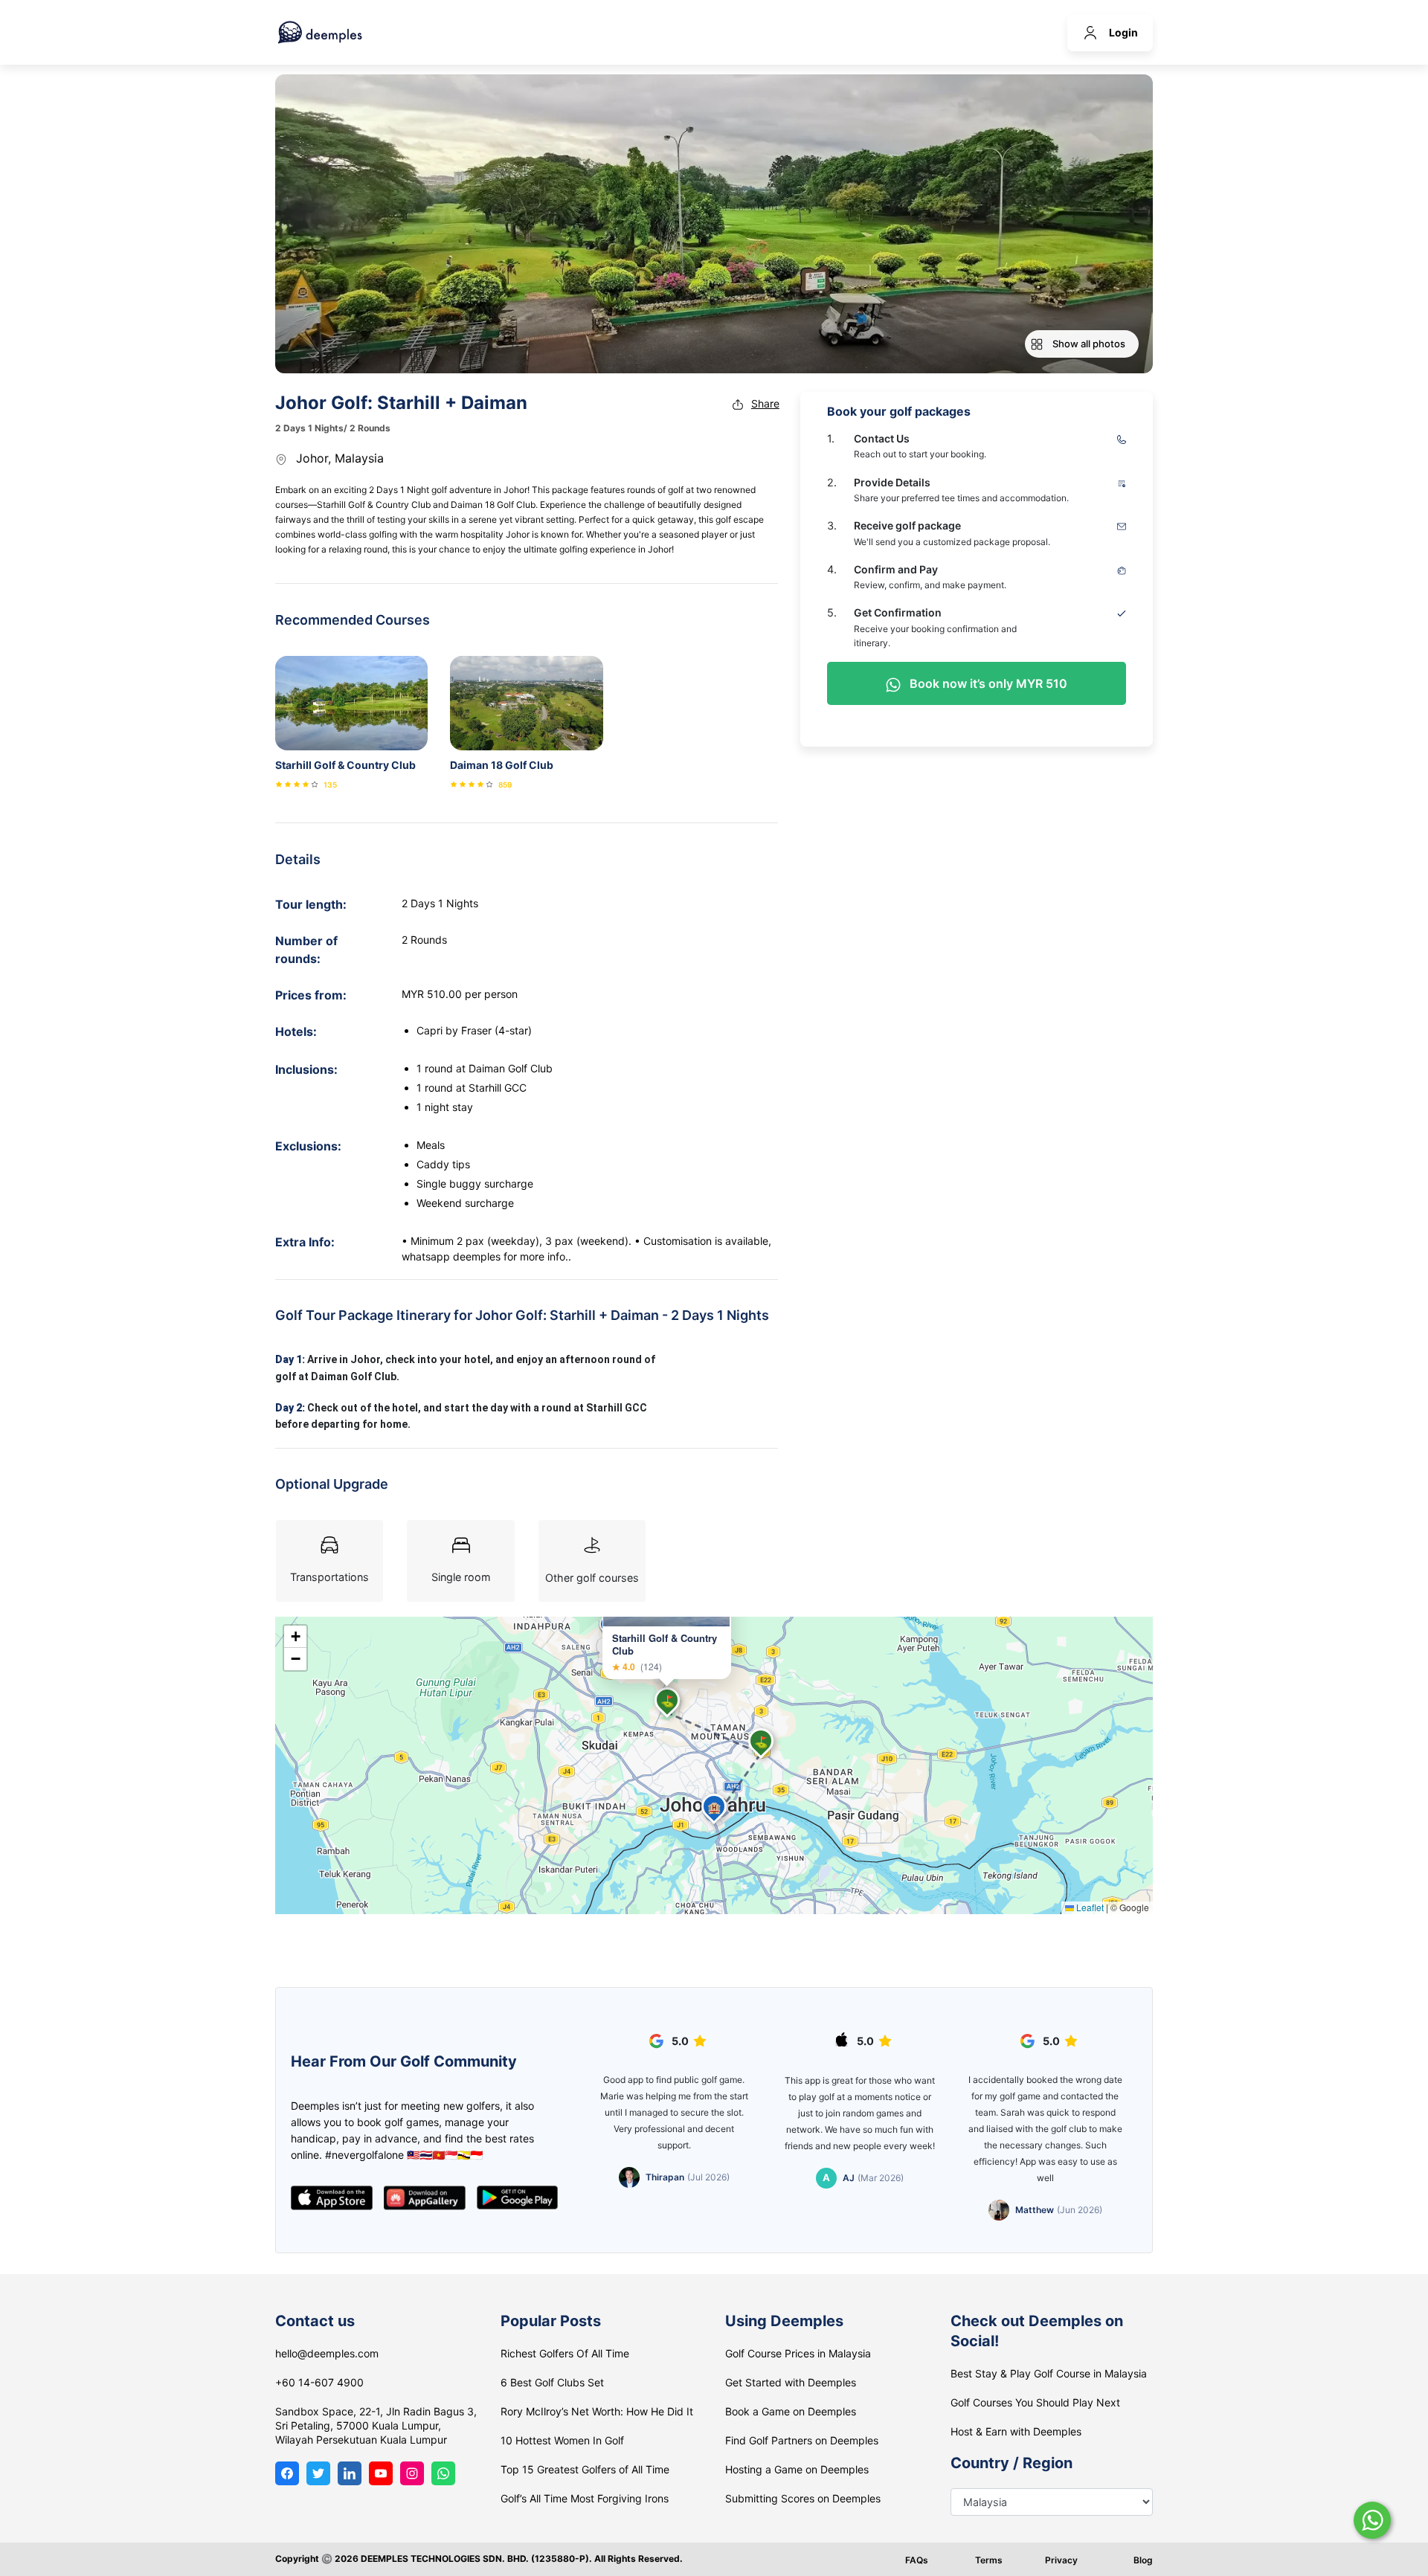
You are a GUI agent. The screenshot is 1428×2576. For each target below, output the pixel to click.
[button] (667, 1700)
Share (765, 403)
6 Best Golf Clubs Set (552, 2382)
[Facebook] (287, 2473)
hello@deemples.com (327, 2353)
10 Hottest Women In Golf (562, 2440)
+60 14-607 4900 (319, 2382)
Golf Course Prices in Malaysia (798, 2353)
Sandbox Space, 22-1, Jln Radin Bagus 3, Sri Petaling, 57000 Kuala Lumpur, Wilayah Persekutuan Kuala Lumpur (376, 2425)
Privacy (1061, 2560)
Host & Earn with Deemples (1016, 2431)
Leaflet (1089, 1907)
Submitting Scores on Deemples (803, 2498)
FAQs (917, 2560)
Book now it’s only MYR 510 (987, 683)
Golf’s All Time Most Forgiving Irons (585, 2498)
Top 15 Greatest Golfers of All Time (585, 2469)
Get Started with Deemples (791, 2382)
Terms (989, 2560)
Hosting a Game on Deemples (797, 2469)
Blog (1143, 2560)
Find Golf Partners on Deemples (802, 2440)
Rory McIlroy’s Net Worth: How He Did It (597, 2411)
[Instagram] (412, 2473)
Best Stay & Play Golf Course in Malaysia (1049, 2373)
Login (1123, 32)
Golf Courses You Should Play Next (1035, 2402)
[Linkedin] (350, 2473)
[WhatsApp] (443, 2473)
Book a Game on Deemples (791, 2411)
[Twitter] (318, 2473)
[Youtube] (381, 2473)
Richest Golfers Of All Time (565, 2353)
